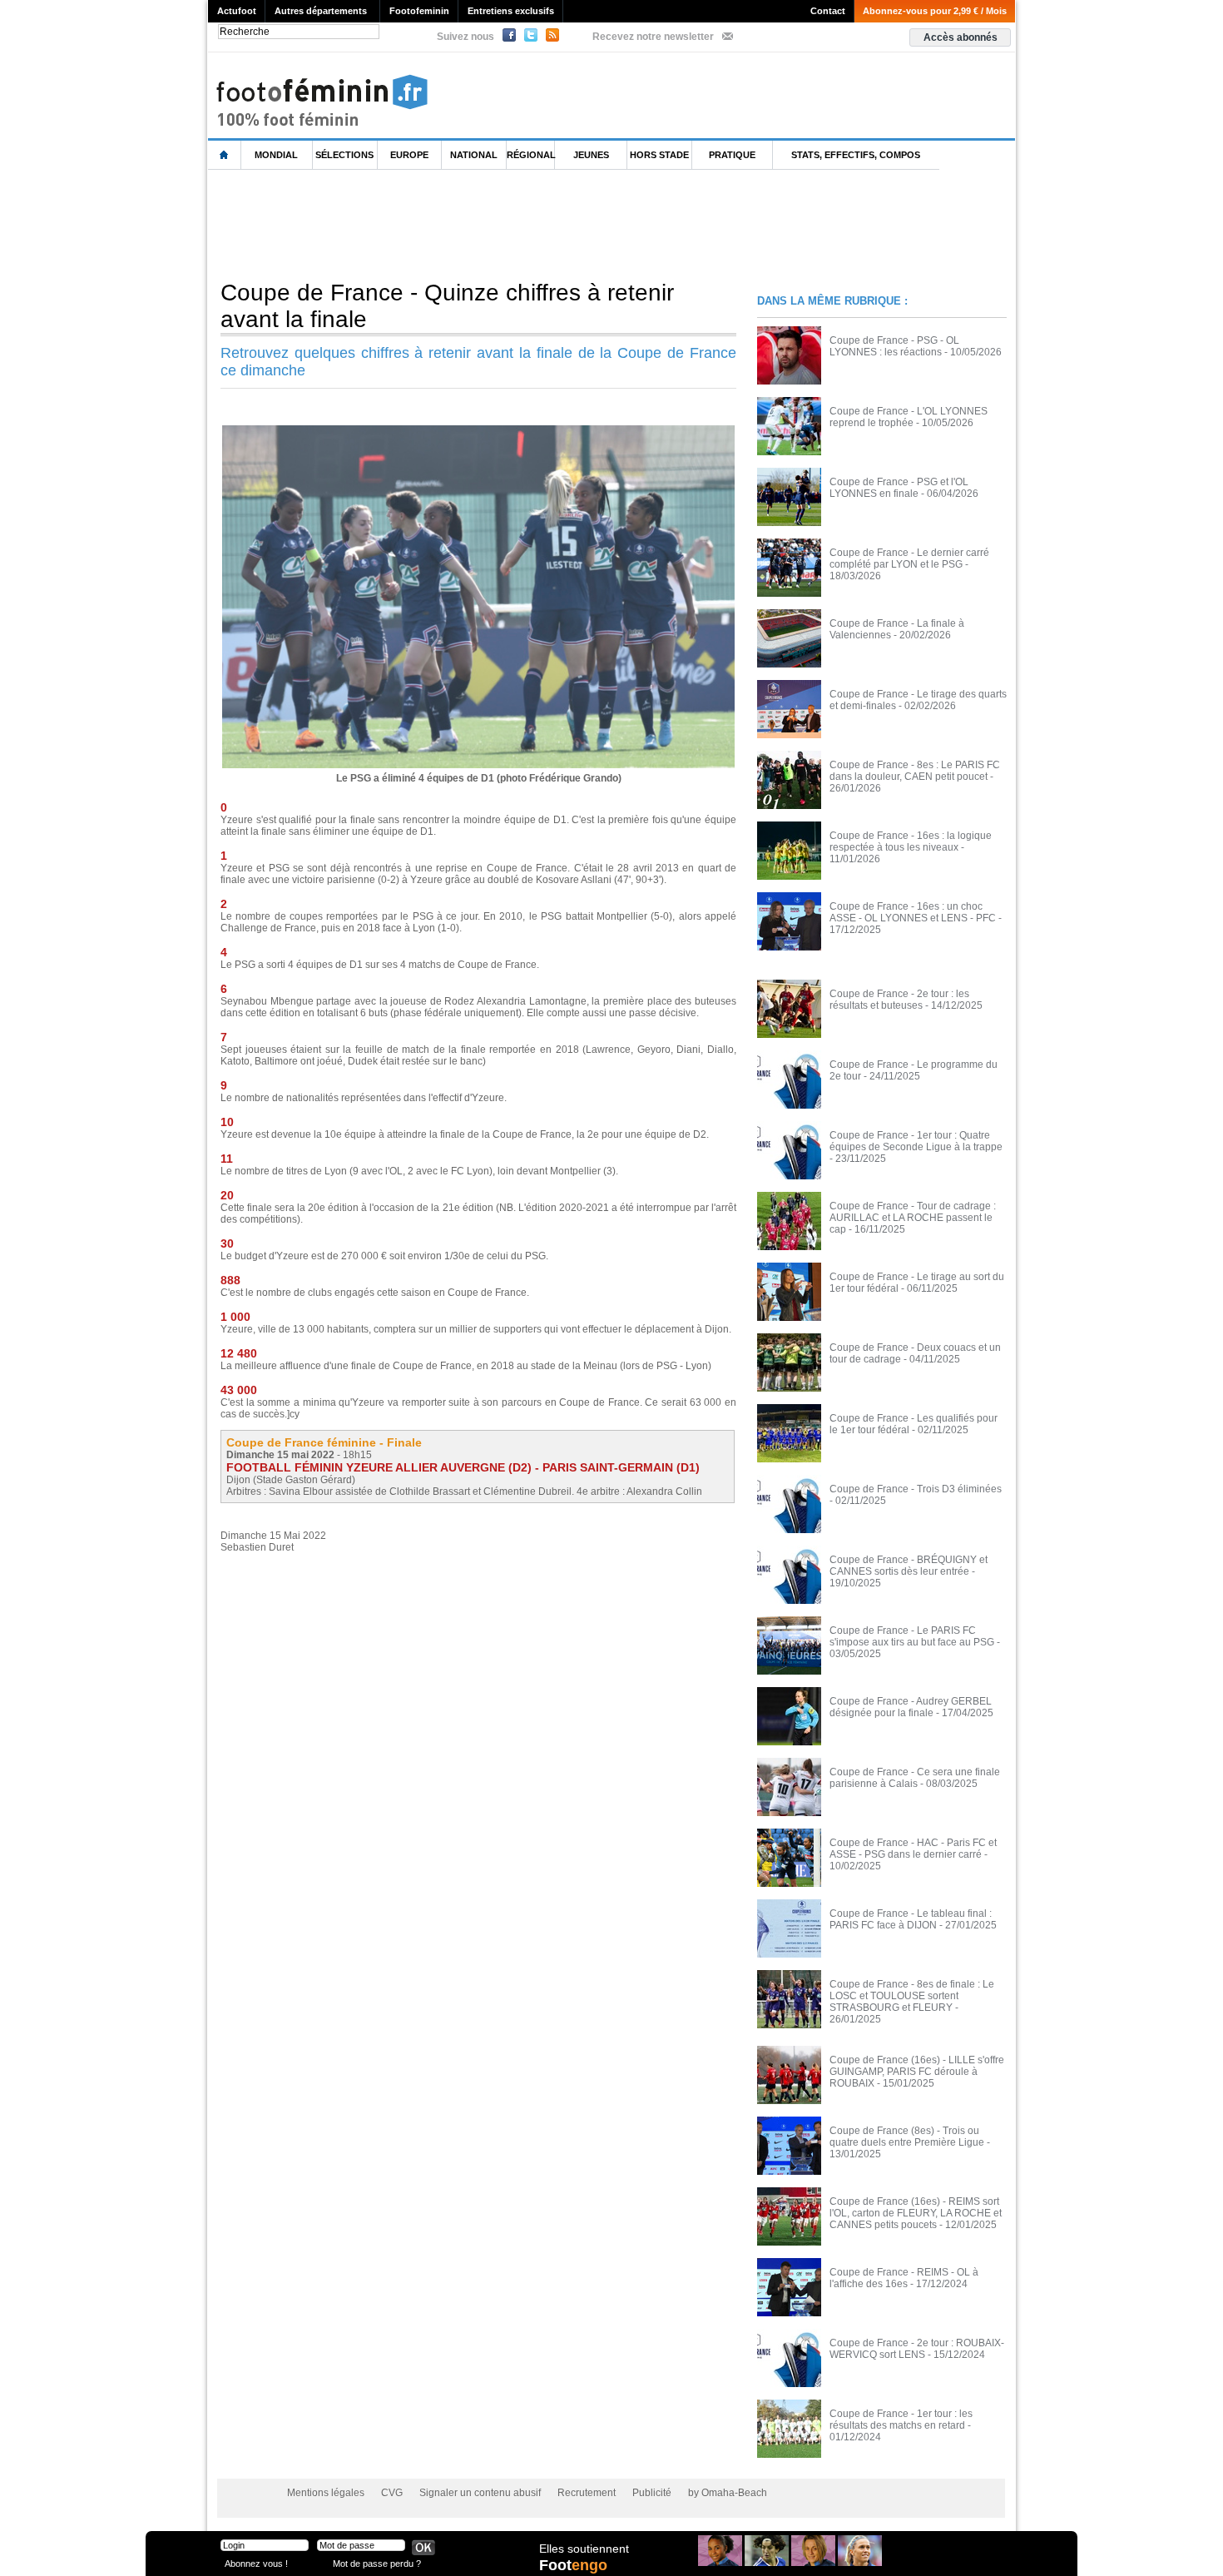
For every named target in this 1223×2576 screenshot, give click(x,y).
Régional (531, 155)
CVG (392, 2493)
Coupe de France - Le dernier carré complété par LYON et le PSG (909, 558)
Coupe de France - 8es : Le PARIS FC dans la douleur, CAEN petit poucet (915, 771)
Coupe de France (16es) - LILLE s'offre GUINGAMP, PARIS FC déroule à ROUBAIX (917, 2072)
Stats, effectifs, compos (856, 155)
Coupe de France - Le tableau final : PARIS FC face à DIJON (911, 1919)
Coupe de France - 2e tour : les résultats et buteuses (899, 1000)
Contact (828, 11)
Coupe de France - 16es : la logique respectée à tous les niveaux (911, 841)
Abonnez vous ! (256, 2563)
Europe (409, 155)
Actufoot (237, 11)
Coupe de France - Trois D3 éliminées (916, 1489)
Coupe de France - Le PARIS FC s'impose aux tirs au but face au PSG (912, 1636)
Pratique (732, 155)
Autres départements (321, 11)
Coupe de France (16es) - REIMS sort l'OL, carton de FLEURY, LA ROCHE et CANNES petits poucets (916, 2213)
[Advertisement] (511, 224)
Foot (573, 2565)
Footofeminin (419, 11)
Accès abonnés (961, 37)
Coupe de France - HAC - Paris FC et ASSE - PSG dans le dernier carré (913, 1849)
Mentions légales (326, 2493)
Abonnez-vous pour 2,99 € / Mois (935, 11)
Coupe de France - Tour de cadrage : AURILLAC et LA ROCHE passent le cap (913, 1218)
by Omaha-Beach (728, 2493)
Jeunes (591, 155)
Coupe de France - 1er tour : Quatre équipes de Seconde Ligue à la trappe (916, 1141)
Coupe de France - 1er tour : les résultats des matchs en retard (901, 2420)
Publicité (652, 2493)
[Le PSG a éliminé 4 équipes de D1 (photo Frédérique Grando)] (478, 430)
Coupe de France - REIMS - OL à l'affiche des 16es (904, 2278)
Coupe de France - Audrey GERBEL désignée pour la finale (911, 1707)
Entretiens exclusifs (511, 11)
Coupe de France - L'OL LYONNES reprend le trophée (909, 417)
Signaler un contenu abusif (480, 2493)
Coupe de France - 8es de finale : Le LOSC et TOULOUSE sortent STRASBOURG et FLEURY (912, 1996)
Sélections (344, 155)
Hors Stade (659, 155)
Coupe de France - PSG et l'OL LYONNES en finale (899, 488)
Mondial (276, 155)
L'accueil (225, 155)
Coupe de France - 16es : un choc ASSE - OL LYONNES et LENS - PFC (913, 912)
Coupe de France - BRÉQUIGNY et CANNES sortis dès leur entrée (909, 1566)
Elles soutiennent (584, 2549)
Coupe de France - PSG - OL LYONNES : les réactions (894, 346)
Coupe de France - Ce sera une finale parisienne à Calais (915, 1778)
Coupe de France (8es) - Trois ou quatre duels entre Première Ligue (907, 2137)
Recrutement (587, 2493)
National (474, 155)
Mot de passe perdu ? (377, 2563)
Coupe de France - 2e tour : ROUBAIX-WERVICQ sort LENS (917, 2349)
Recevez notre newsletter (653, 37)
